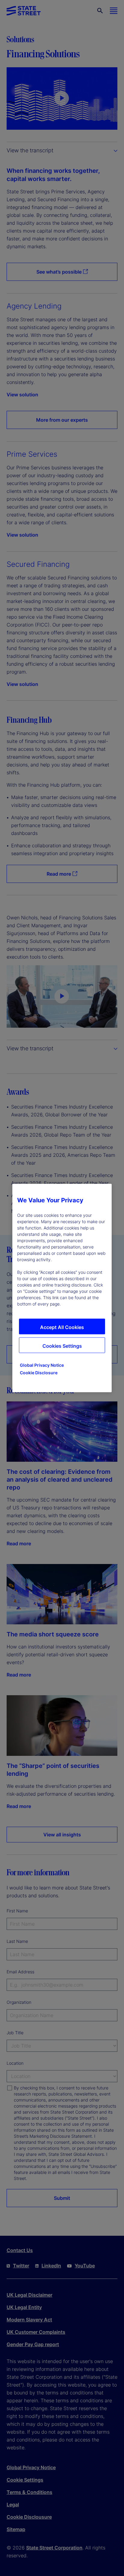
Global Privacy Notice (42, 1365)
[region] (62, 1288)
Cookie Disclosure (39, 1373)
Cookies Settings (62, 1346)
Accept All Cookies (62, 1327)
